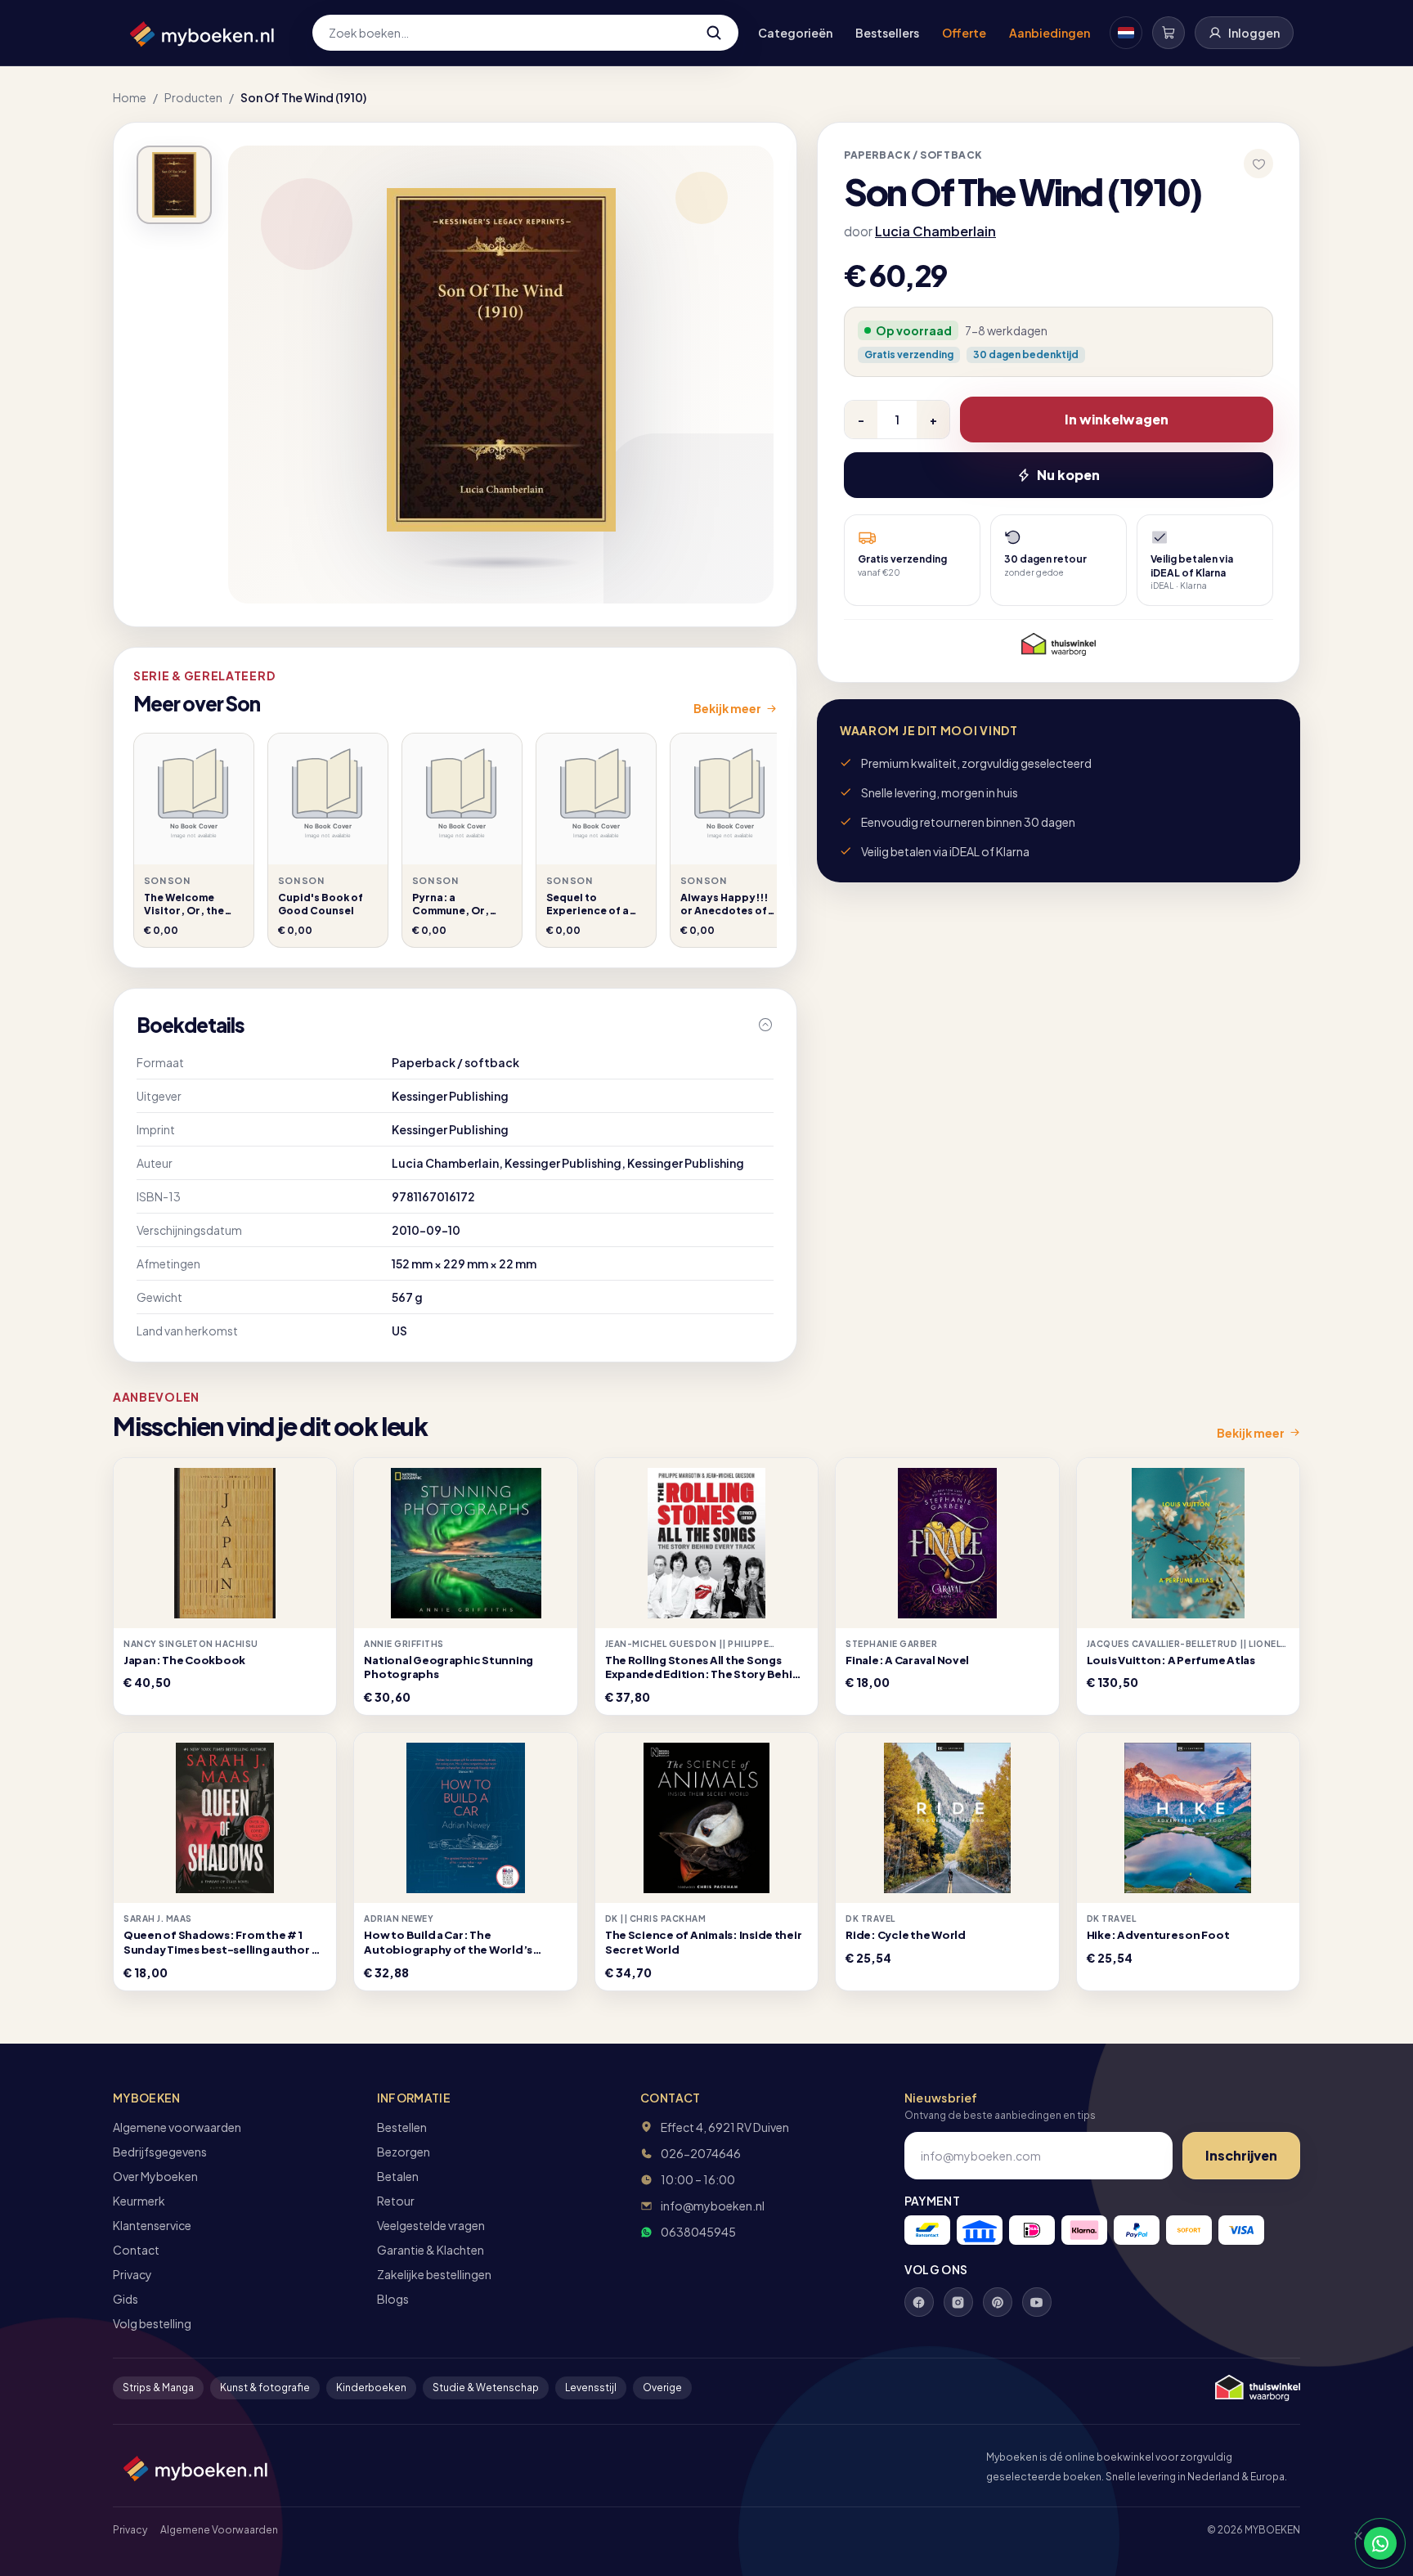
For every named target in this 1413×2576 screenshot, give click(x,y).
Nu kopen (1068, 475)
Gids (126, 2299)
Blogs (393, 2299)
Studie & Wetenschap (486, 2388)
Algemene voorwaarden (177, 2127)
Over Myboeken (155, 2176)
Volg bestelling (152, 2323)
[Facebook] (919, 2302)
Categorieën (795, 33)
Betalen (398, 2176)
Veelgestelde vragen (431, 2225)
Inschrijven (1241, 2155)
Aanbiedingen (1050, 33)
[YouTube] (1037, 2302)
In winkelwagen (1117, 419)
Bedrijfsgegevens (160, 2152)
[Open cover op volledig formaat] (174, 185)
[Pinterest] (998, 2302)
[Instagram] (958, 2302)
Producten (193, 97)
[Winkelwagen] (1169, 33)
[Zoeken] (714, 33)
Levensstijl (591, 2388)
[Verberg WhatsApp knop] (1351, 2543)
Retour (396, 2201)
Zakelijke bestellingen (434, 2274)
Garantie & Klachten (431, 2250)
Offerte (964, 33)
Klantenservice (152, 2225)
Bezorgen (404, 2152)
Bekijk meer (727, 708)
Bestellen (402, 2127)
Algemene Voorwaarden (219, 2530)
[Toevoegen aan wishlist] (1258, 164)
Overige (662, 2388)
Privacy (132, 2274)
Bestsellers (887, 33)
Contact (136, 2250)
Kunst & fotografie (265, 2388)
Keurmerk (139, 2201)
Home (130, 97)
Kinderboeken (371, 2388)
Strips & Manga (158, 2388)
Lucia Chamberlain (935, 231)
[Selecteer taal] (1126, 33)
